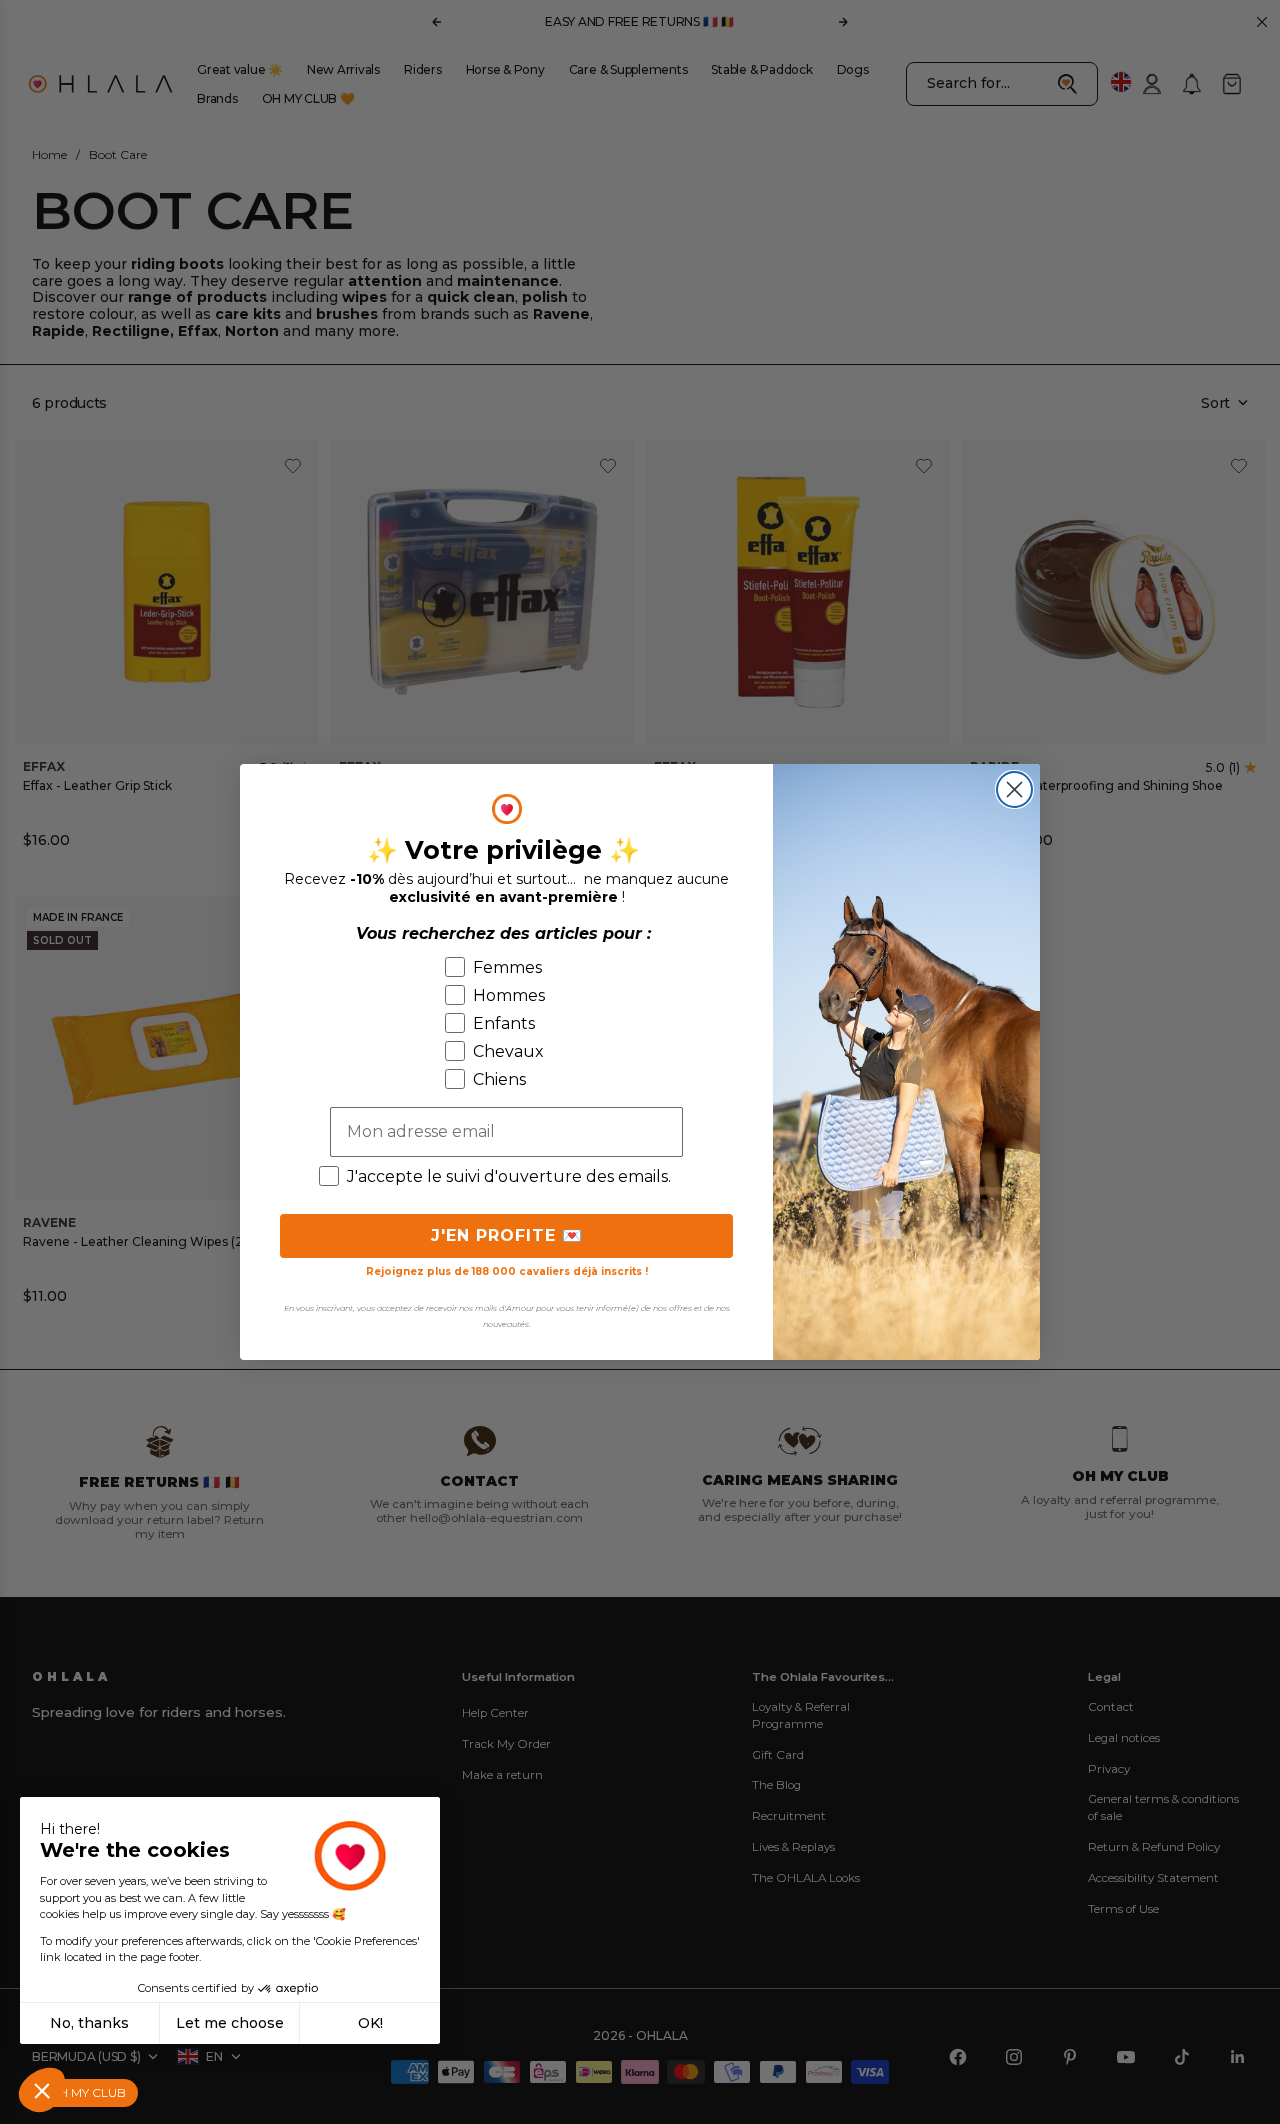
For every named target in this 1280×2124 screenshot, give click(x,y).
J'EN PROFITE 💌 (507, 1235)
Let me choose (230, 2023)
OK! (370, 2023)
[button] (42, 2090)
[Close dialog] (1014, 789)
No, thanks (89, 2023)
